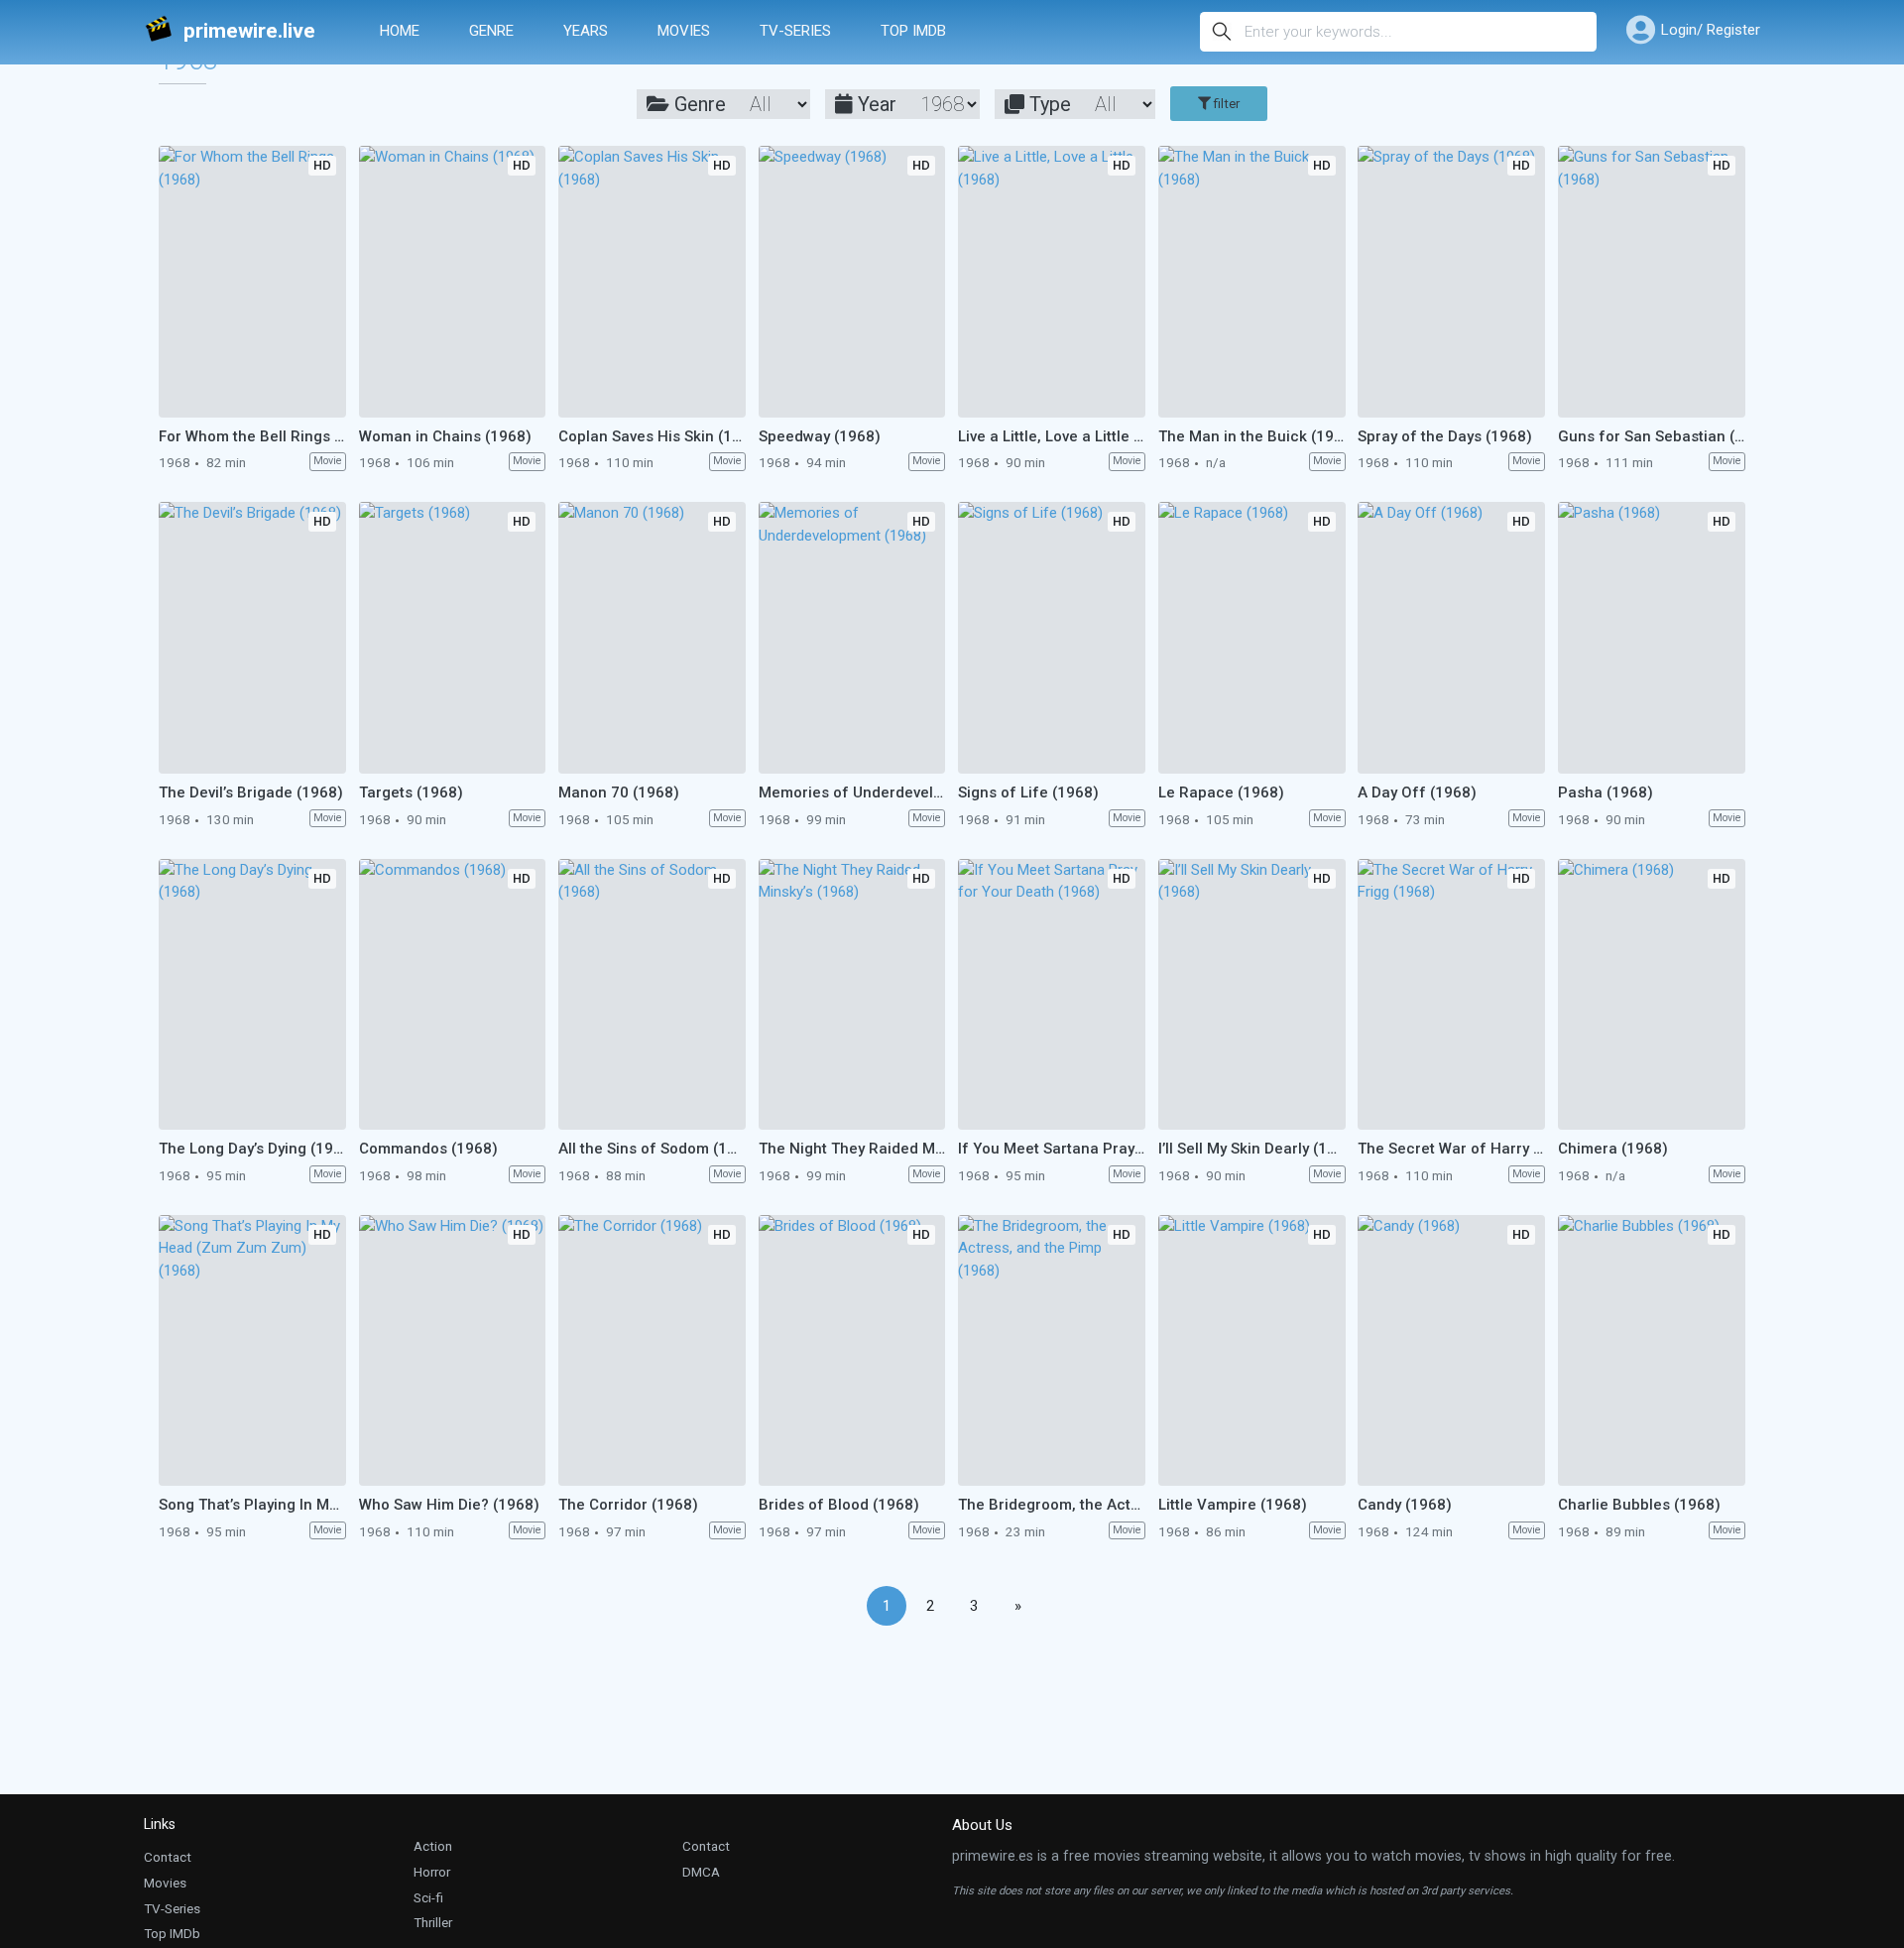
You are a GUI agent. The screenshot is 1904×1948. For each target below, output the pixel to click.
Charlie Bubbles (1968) (1639, 1505)
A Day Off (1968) (1417, 792)
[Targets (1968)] (453, 638)
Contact (168, 1857)
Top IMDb (913, 31)
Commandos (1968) (428, 1149)
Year (875, 104)
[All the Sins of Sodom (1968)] (652, 995)
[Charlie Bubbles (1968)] (1652, 1351)
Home (400, 31)
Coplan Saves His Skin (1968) (652, 436)
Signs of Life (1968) (1028, 792)
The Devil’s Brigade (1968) (251, 792)
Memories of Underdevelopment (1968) (852, 792)
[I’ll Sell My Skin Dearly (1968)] (1252, 995)
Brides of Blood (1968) (839, 1505)
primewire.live (249, 31)
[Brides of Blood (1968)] (852, 1351)
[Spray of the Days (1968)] (1451, 282)
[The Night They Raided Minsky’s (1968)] (852, 995)
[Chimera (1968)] (1652, 995)
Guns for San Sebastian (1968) (1652, 436)
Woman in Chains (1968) (445, 436)
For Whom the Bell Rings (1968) (252, 436)
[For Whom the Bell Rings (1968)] (252, 282)
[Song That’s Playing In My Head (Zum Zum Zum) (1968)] (252, 1351)
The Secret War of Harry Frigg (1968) (1451, 1149)
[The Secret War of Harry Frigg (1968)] (1451, 995)
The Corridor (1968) (628, 1505)
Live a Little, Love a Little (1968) (1052, 436)
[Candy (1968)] (1451, 1351)
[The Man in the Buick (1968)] (1252, 282)
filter (1225, 104)
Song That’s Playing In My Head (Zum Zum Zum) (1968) (252, 1505)
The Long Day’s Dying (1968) (252, 1149)
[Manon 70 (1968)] (652, 638)
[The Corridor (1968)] (652, 1351)
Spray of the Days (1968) (1445, 436)
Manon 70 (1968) (619, 792)
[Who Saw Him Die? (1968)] (453, 1351)
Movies (684, 31)
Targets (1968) (411, 792)
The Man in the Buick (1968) (1252, 436)
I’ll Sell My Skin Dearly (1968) (1252, 1149)
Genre (491, 31)
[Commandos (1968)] (453, 995)
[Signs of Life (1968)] (1052, 638)
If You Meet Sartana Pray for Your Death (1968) (1052, 1149)
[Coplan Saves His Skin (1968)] (652, 282)
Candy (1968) (1405, 1505)
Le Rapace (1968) (1221, 792)
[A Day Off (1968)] (1451, 638)
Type (1048, 104)
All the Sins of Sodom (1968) (652, 1149)
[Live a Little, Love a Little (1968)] (1052, 282)
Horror (432, 1872)
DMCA (701, 1872)
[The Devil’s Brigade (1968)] (252, 638)
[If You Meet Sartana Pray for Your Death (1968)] (1052, 995)
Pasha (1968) (1606, 792)
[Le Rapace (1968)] (1252, 638)
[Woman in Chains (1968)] (453, 282)
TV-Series (795, 31)
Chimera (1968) (1613, 1149)
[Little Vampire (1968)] (1252, 1351)
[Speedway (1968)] (852, 282)
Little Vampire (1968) (1233, 1505)
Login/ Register (1711, 30)
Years (586, 31)
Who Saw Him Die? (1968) (449, 1505)
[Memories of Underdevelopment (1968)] (852, 638)
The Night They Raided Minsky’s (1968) (852, 1149)
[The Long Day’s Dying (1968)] (252, 995)
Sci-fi (428, 1897)
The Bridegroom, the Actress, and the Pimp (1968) (1052, 1505)
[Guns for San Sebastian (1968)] (1652, 282)
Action (433, 1846)
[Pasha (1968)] (1652, 638)
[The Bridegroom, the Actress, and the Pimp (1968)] (1052, 1351)
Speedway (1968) (820, 436)
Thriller (433, 1922)
